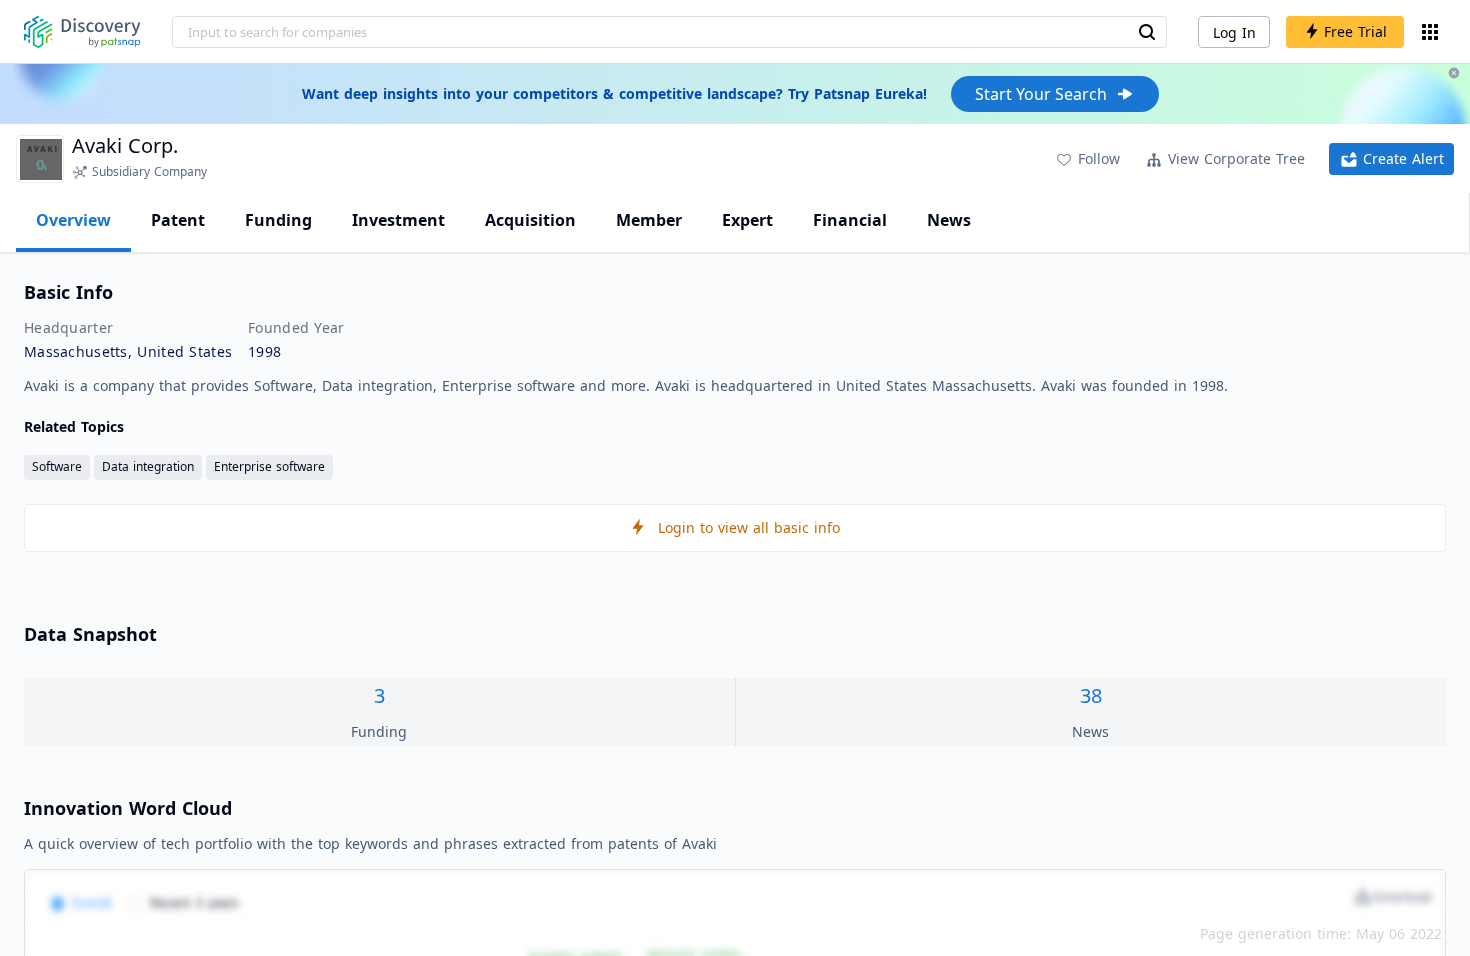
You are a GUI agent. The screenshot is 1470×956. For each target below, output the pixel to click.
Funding (278, 220)
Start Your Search (1041, 94)
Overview (73, 220)
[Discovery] (82, 32)
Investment (398, 220)
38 (1091, 695)
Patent (178, 220)
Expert (747, 220)
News (949, 220)
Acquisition (530, 220)
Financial (850, 220)
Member (649, 220)
